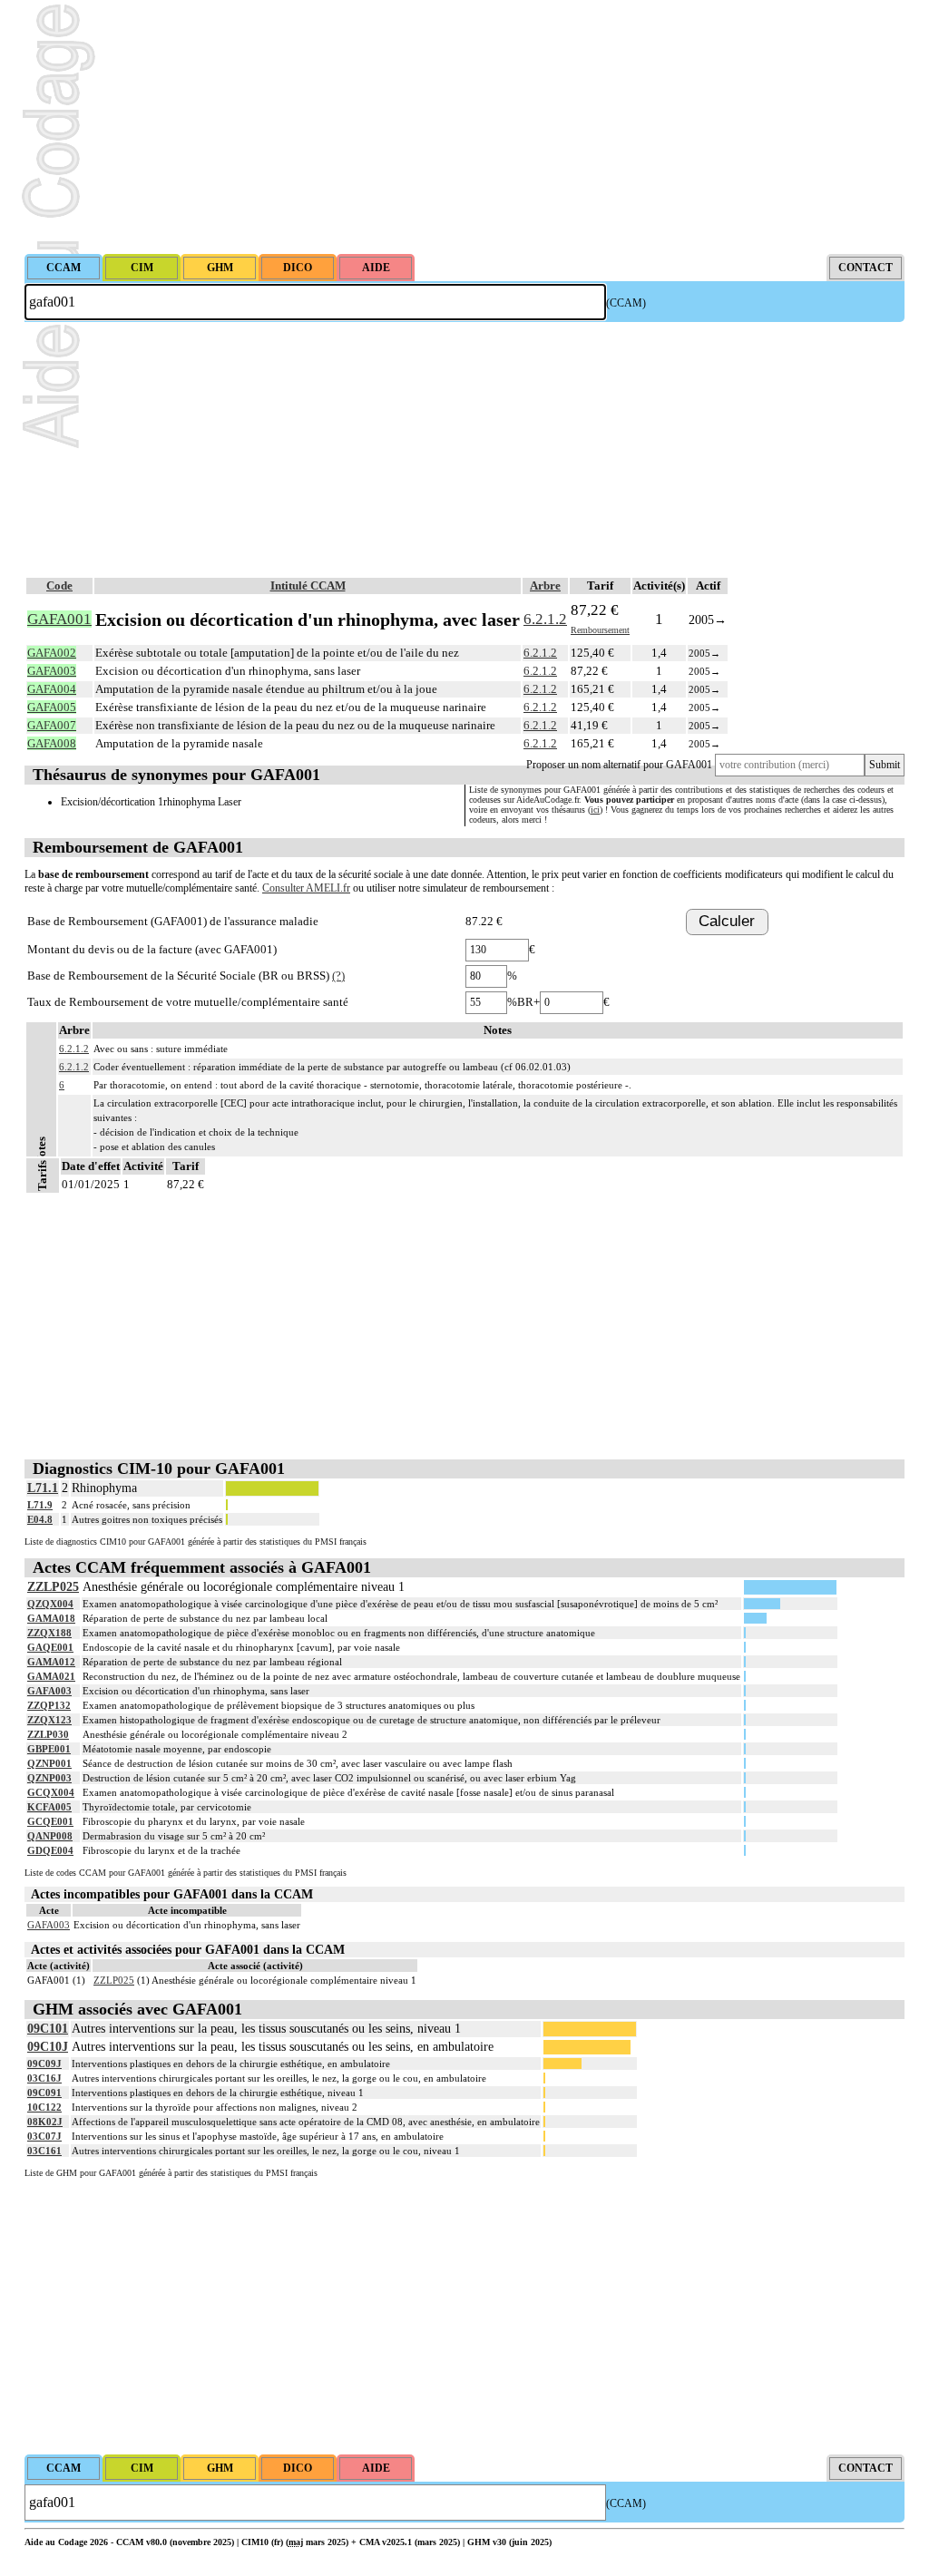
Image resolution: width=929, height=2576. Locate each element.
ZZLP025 (53, 1587)
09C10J (48, 2047)
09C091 (44, 2093)
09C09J (44, 2064)
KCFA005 (49, 1807)
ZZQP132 (49, 1705)
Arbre (545, 585)
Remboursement (600, 630)
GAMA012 (51, 1662)
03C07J (44, 2136)
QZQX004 (50, 1604)
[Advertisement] (464, 127)
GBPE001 (49, 1749)
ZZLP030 (48, 1734)
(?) (338, 976)
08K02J (45, 2122)
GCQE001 (50, 1821)
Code (59, 585)
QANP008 (50, 1836)
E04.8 (40, 1519)
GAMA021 (51, 1676)
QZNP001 (49, 1763)
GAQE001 (50, 1647)
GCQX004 (51, 1792)
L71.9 (40, 1505)
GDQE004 (50, 1850)
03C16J (44, 2078)
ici (595, 810)
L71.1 (43, 1488)
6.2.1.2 (545, 619)
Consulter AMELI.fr (306, 888)
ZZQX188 (49, 1633)
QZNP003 (49, 1778)
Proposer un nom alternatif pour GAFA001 (619, 765)
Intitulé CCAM (308, 585)
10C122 (44, 2107)
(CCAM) (626, 303)
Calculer (727, 921)
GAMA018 (51, 1618)
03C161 (44, 2151)
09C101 (48, 2029)
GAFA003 (49, 1691)
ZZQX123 (49, 1720)
